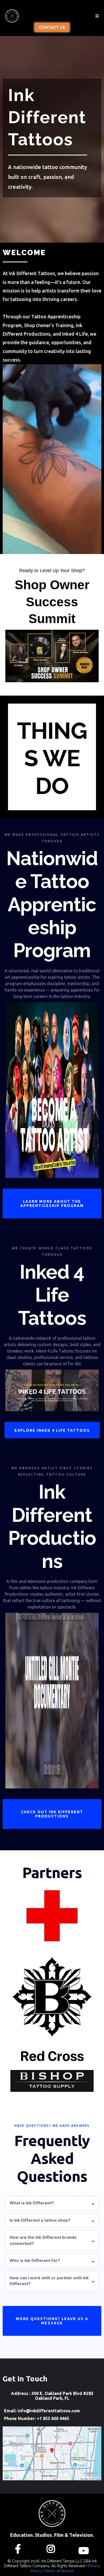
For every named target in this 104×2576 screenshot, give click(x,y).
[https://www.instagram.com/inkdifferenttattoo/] (52, 2548)
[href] (52, 2453)
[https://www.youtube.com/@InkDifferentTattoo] (85, 2548)
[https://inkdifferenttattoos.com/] (12, 16)
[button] (97, 16)
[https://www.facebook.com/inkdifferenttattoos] (19, 2548)
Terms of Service (59, 2571)
